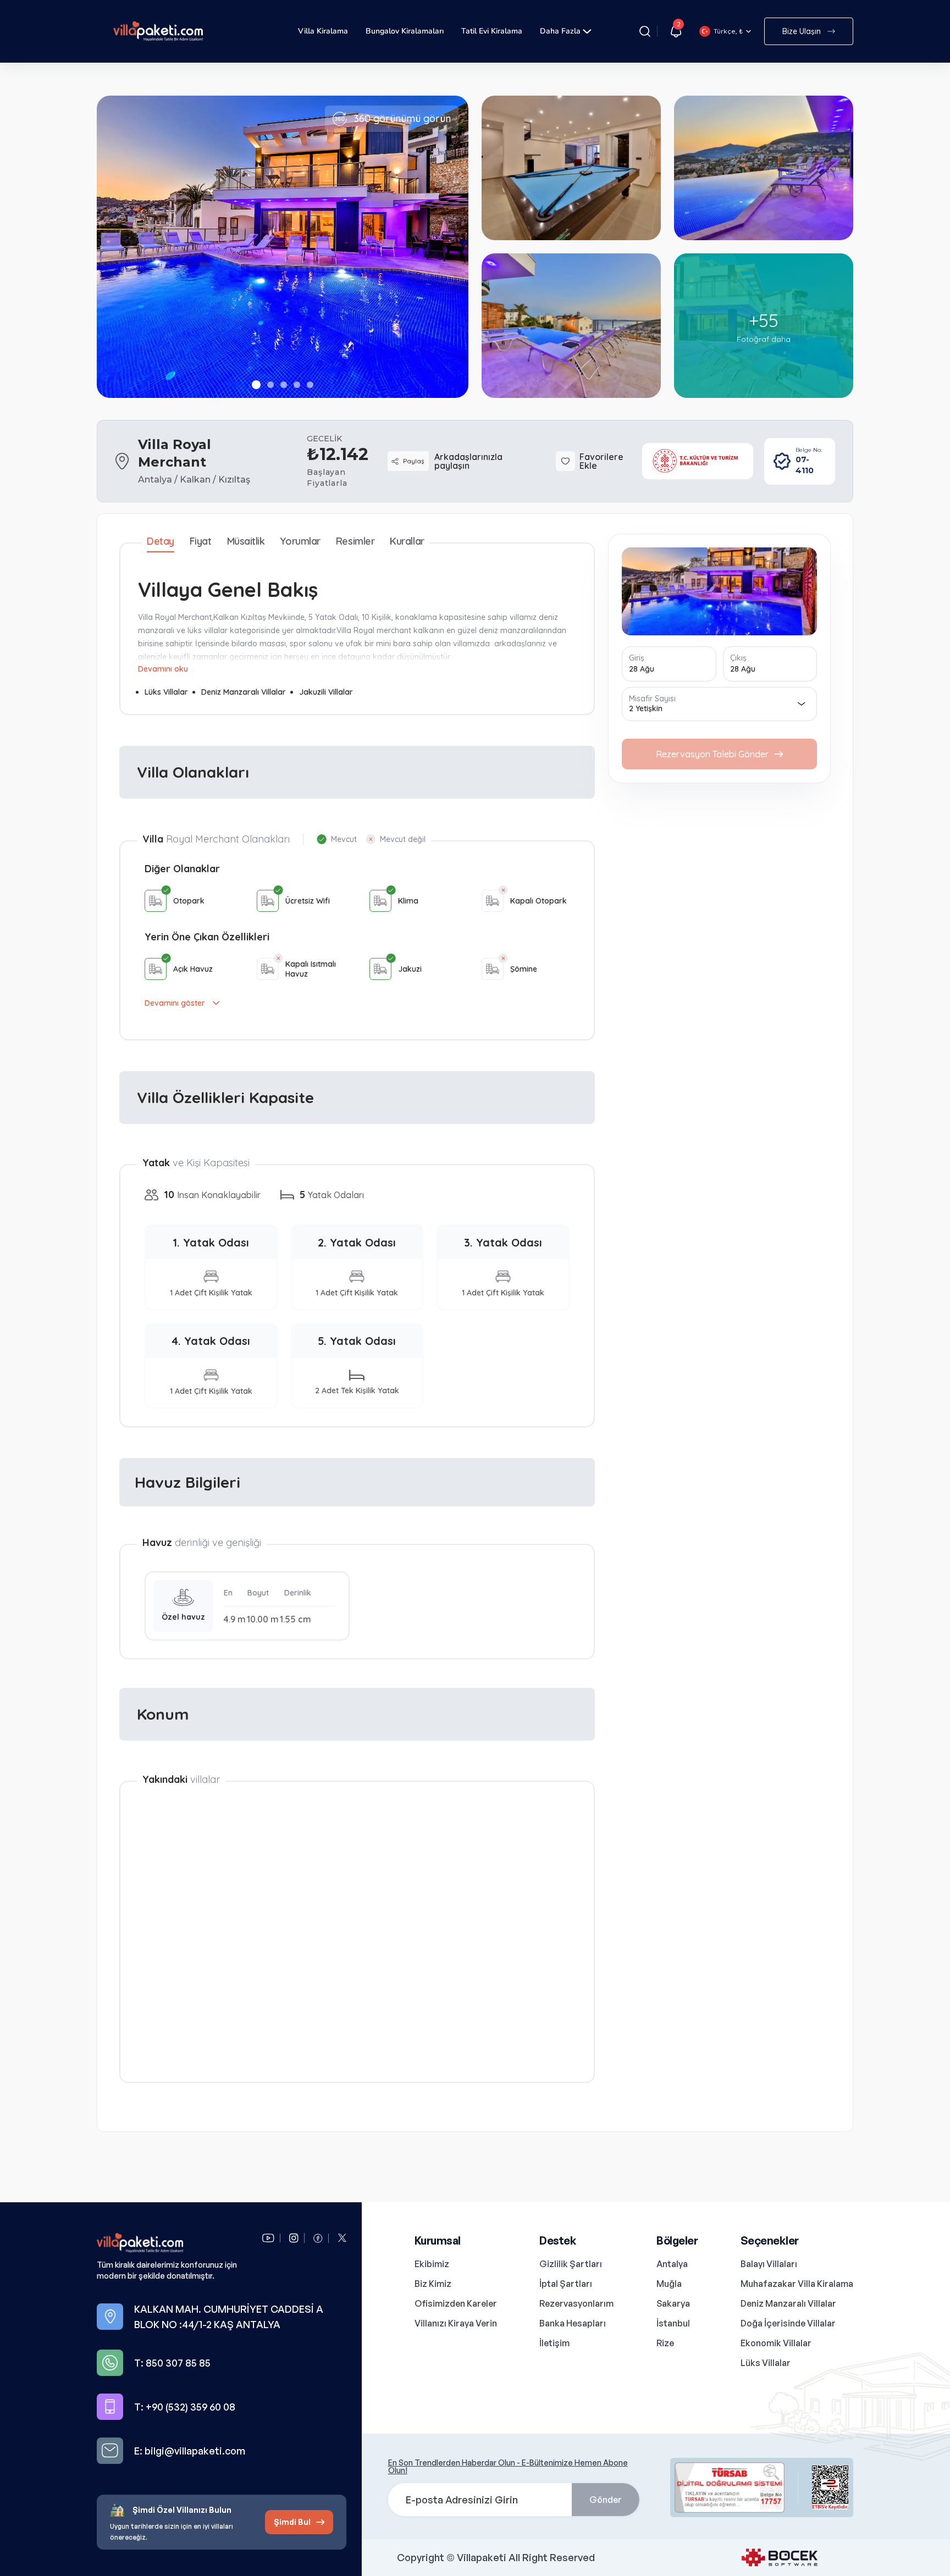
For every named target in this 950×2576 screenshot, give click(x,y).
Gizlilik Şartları (571, 2264)
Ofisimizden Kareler (456, 2303)
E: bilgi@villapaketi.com (190, 2451)
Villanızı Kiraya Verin (456, 2323)
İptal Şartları (566, 2284)
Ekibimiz (432, 2264)
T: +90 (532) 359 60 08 (185, 2407)
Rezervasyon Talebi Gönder (712, 754)
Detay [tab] (161, 541)
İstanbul (673, 2323)
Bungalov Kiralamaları (405, 31)
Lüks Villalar (166, 692)
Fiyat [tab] (201, 541)
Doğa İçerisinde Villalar (788, 2323)
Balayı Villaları (769, 2264)
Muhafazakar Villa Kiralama (797, 2284)
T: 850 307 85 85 (172, 2363)
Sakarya (673, 2303)
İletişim (554, 2343)
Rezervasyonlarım (576, 2303)
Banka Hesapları (573, 2323)
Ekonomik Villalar (776, 2343)
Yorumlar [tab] (300, 541)
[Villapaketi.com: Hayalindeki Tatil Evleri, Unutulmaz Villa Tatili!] (174, 2243)
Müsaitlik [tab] (246, 541)
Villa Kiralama (323, 31)
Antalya (672, 2264)
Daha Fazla (560, 31)
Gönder (606, 2500)
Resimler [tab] (355, 541)
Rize (665, 2343)
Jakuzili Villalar (326, 692)
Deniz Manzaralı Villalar (244, 692)
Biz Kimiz (433, 2284)
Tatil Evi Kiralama (492, 31)
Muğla (669, 2284)
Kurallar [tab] (407, 541)
